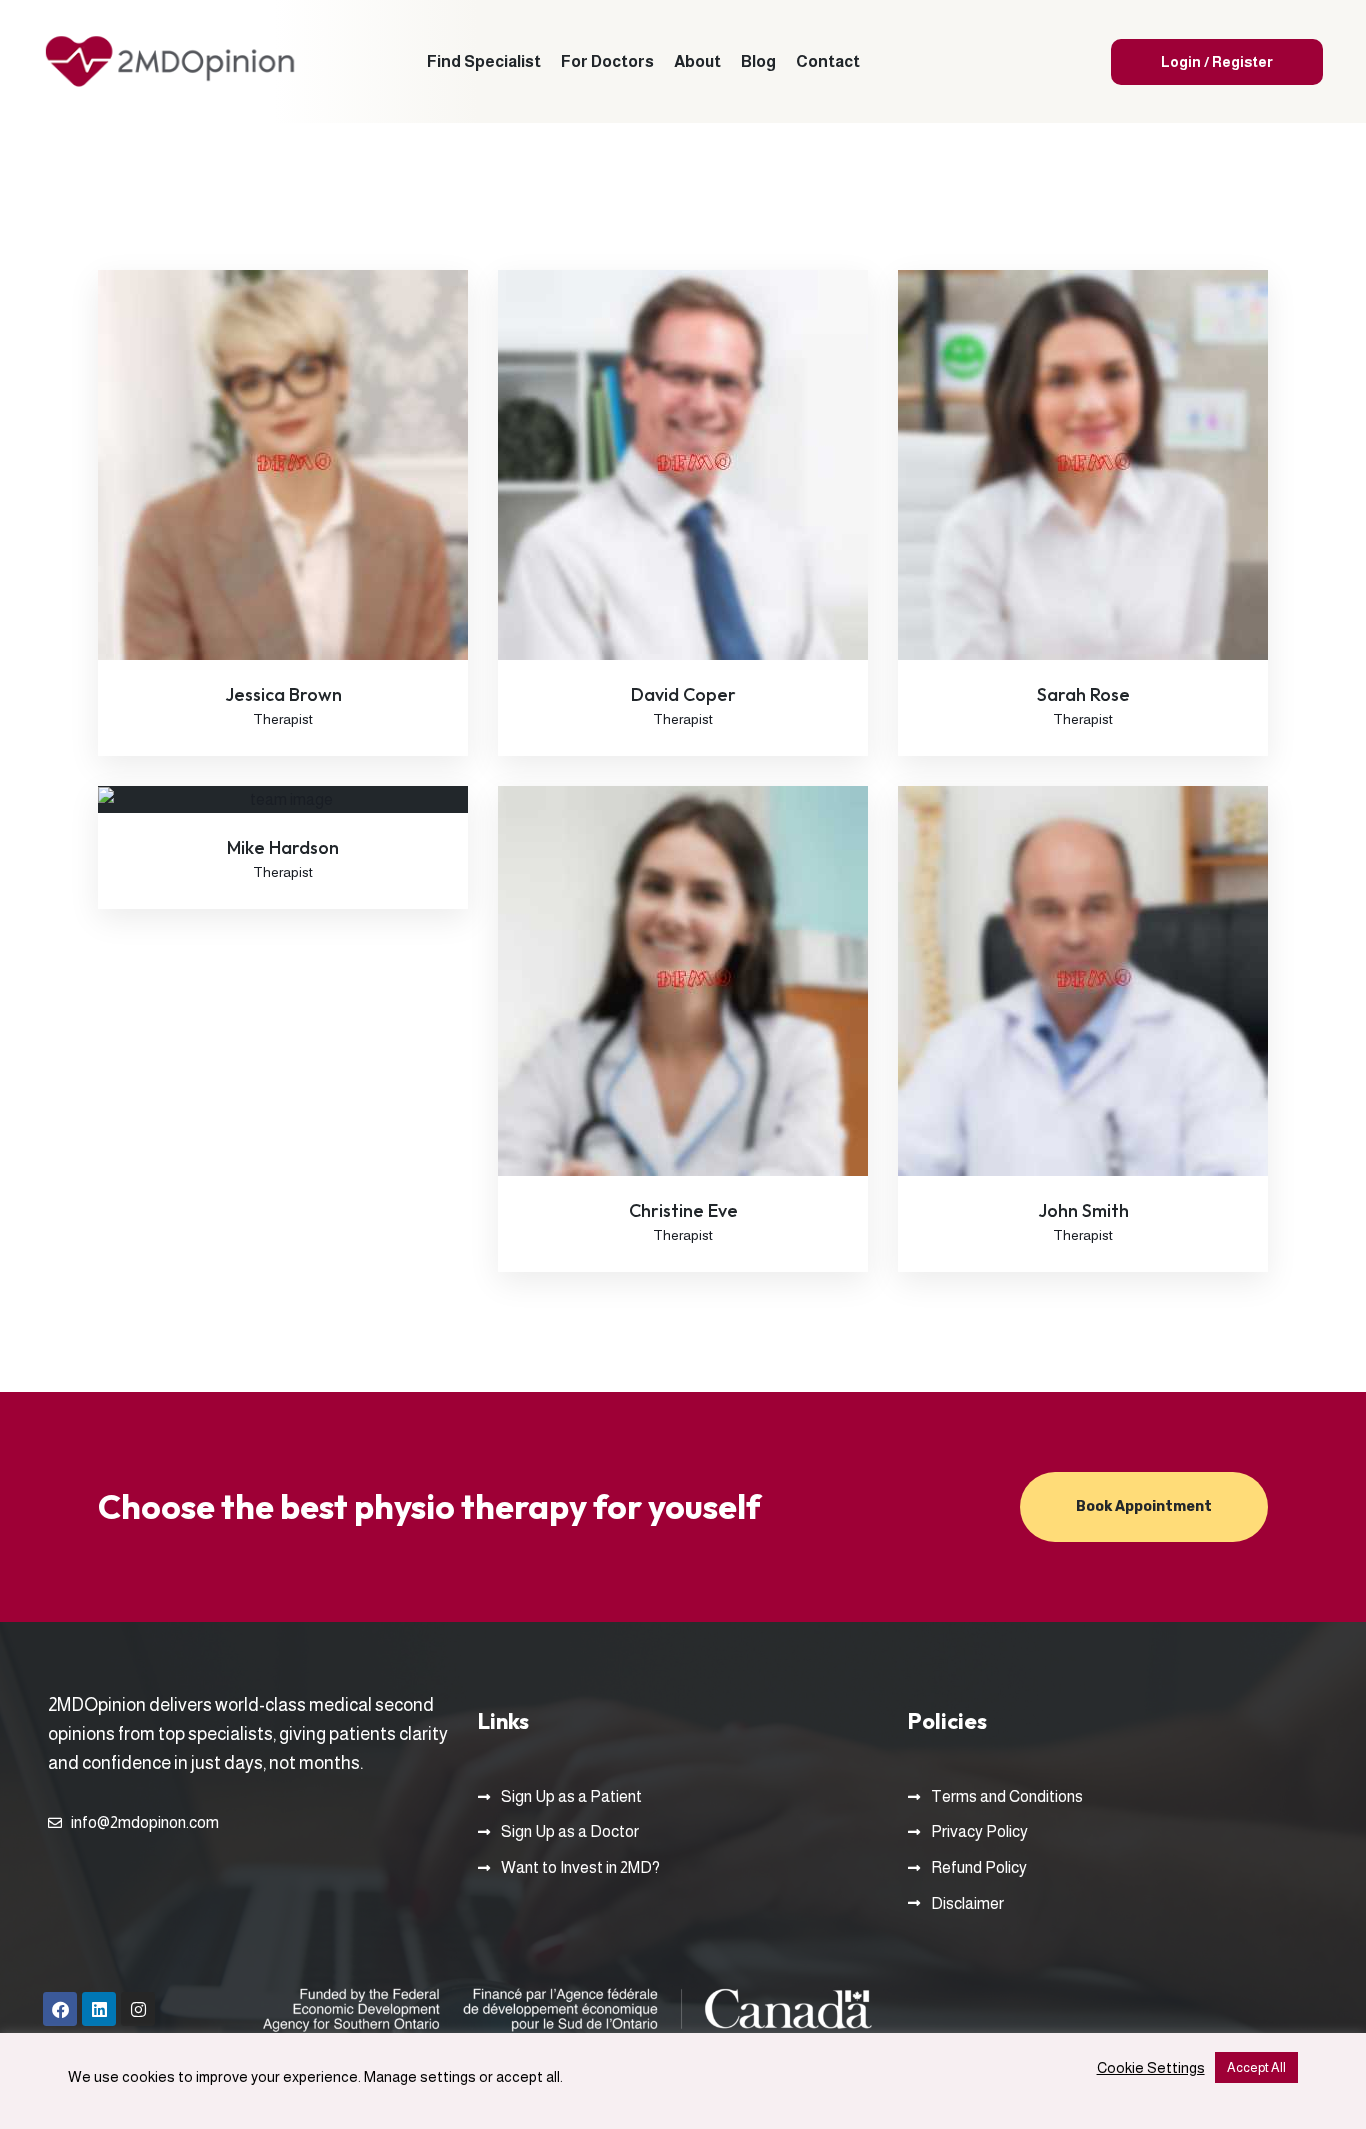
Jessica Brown (283, 694)
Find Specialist (484, 61)
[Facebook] (60, 2009)
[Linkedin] (99, 2009)
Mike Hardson (283, 847)
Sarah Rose (1083, 694)
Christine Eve (683, 1210)
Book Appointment (1144, 1506)
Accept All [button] (1256, 2067)
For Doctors (607, 61)
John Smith (1083, 1210)
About (697, 61)
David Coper (683, 694)
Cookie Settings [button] (1151, 2068)
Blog (758, 61)
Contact (828, 61)
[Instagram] (138, 2009)
